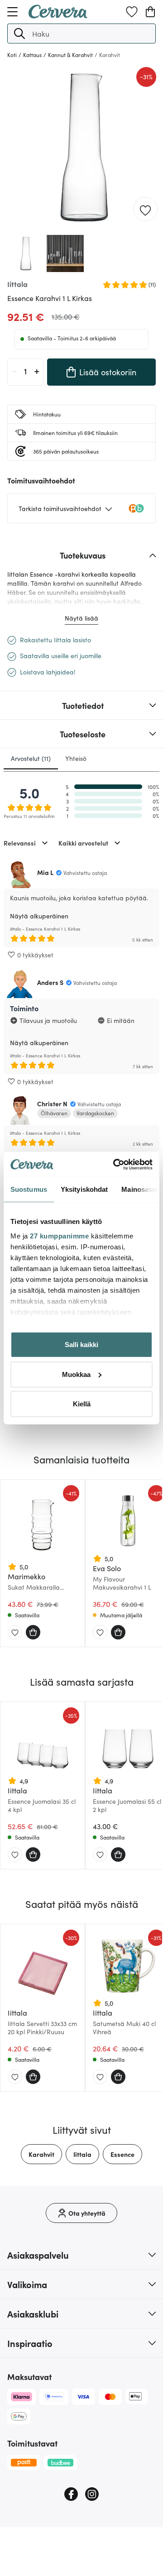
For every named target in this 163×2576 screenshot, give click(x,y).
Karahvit (41, 2154)
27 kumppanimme (59, 1235)
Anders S (50, 982)
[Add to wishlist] (145, 210)
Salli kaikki (81, 1345)
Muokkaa (76, 1374)
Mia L (45, 872)
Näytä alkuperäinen (39, 916)
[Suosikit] (132, 12)
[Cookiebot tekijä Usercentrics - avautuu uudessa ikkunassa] (115, 1164)
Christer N (52, 1104)
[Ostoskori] (150, 12)
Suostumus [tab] (29, 1189)
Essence (122, 2154)
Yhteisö (76, 758)
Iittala (82, 2154)
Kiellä (82, 1404)
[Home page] (58, 15)
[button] (19, 33)
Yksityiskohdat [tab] (84, 1189)
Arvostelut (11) (31, 758)
